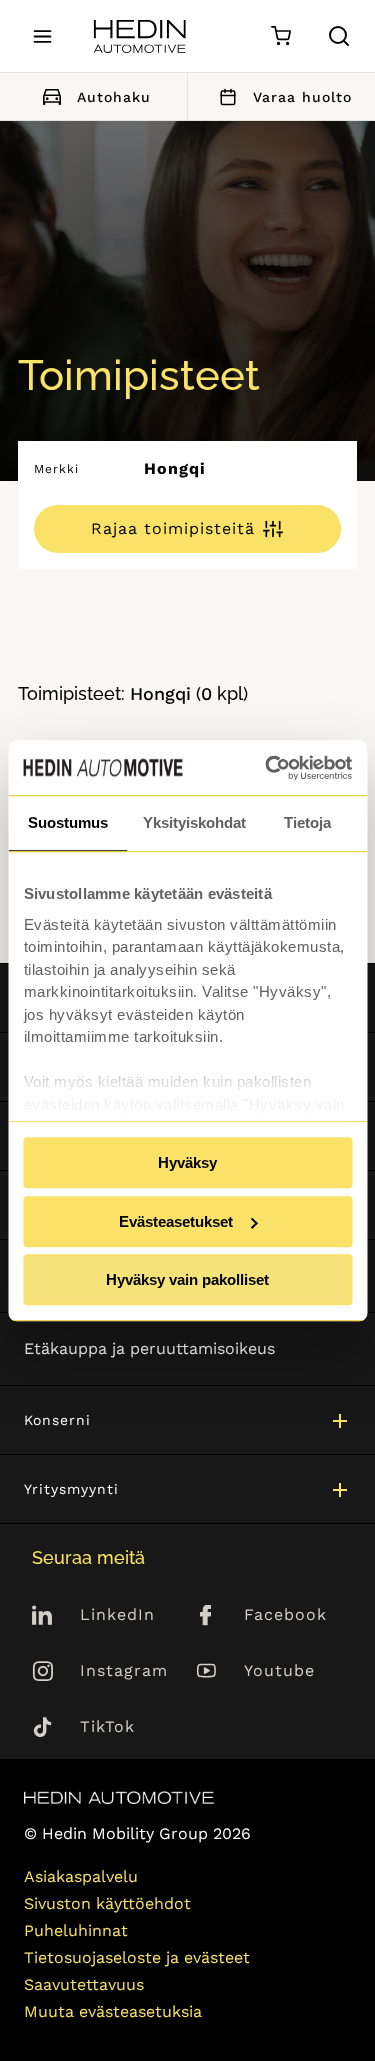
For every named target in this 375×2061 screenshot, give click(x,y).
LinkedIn (117, 1614)
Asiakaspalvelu (81, 1876)
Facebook (285, 1614)
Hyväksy (187, 1162)
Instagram (124, 1670)
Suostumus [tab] (68, 822)
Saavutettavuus (84, 1984)
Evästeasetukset (176, 1221)
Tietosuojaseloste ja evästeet (137, 1957)
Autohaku (114, 97)
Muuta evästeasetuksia (113, 2011)
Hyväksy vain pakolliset (187, 1279)
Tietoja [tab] (307, 822)
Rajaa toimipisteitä (173, 528)
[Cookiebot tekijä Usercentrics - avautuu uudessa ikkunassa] (267, 768)
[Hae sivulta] (339, 36)
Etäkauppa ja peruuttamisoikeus (149, 1348)
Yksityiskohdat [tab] (194, 822)
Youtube (279, 1670)
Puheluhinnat (76, 1930)
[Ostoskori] (280, 36)
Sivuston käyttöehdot (107, 1903)
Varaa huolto (302, 97)
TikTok (107, 1726)
